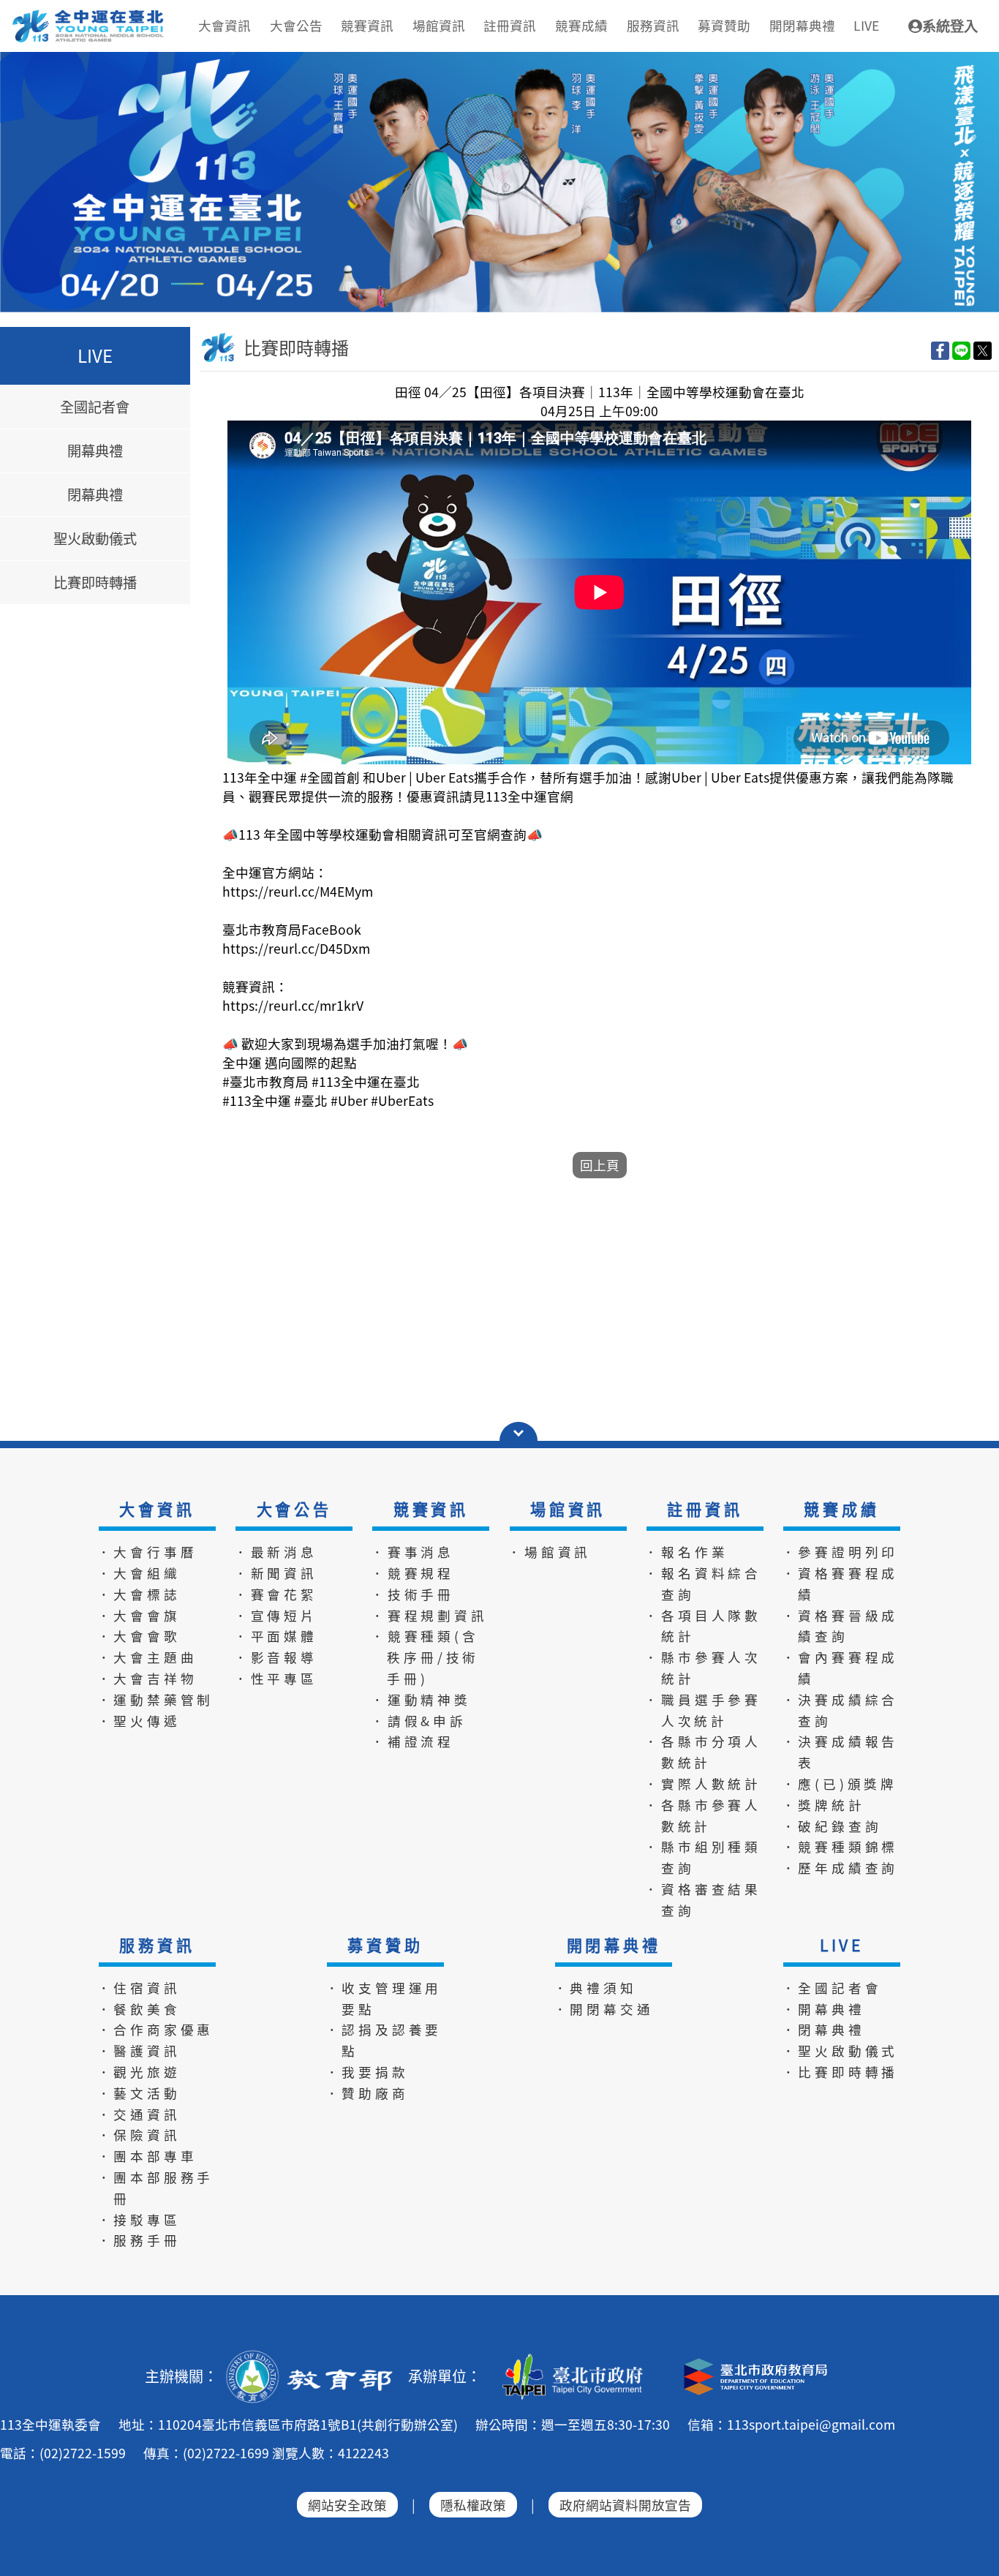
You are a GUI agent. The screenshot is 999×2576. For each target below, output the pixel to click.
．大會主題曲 (147, 1657)
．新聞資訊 (276, 1573)
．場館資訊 (549, 1552)
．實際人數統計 (703, 1784)
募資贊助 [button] (724, 25)
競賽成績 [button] (581, 25)
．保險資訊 (139, 2135)
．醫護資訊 (139, 2050)
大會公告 (294, 1509)
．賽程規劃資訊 (429, 1615)
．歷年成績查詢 (840, 1868)
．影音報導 (276, 1657)
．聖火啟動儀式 (840, 2050)
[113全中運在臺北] (499, 182)
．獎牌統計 (823, 1805)
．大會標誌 (139, 1594)
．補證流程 (412, 1741)
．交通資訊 (139, 2114)
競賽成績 (841, 1509)
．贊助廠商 (367, 2093)
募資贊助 (385, 1945)
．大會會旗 (139, 1615)
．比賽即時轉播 (840, 2072)
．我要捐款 (367, 2072)
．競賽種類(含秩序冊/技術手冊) (425, 1657)
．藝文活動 (139, 2093)
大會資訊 (157, 1509)
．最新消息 (276, 1552)
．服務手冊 (139, 2240)
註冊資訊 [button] (510, 25)
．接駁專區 (139, 2219)
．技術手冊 (412, 1594)
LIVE (842, 1945)
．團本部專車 (147, 2156)
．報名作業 (686, 1552)
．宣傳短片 (276, 1615)
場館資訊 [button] (439, 25)
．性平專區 (276, 1678)
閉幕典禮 (95, 495)
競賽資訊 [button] (367, 25)
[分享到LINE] (961, 350)
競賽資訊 (431, 1509)
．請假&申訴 (419, 1721)
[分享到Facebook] (940, 350)
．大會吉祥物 (147, 1678)
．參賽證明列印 (840, 1552)
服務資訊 (157, 1945)
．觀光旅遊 (139, 2072)
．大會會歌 (139, 1636)
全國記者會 (95, 407)
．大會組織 (139, 1573)
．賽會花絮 (276, 1594)
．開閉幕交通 (604, 2009)
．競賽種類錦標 (840, 1846)
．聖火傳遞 (139, 1721)
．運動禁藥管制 (156, 1699)
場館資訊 (568, 1509)
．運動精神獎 (421, 1699)
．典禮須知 (595, 1988)
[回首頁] (89, 15)
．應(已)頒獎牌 (840, 1784)
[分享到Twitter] (983, 350)
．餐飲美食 (139, 2009)
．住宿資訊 (139, 1988)
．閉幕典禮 (823, 2029)
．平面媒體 (276, 1636)
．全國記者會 (832, 1988)
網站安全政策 (347, 2505)
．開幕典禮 (823, 2009)
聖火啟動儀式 (95, 539)
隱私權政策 (473, 2505)
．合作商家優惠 (156, 2029)
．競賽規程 (412, 1573)
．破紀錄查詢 (832, 1826)
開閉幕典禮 (614, 1945)
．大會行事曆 (147, 1552)
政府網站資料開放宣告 (625, 2505)
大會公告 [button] (296, 25)
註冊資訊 (705, 1509)
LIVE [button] (866, 25)
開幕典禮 (95, 451)
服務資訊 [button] (653, 25)
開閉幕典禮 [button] (802, 25)
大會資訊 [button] (225, 25)
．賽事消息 (412, 1552)
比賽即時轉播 (95, 583)
